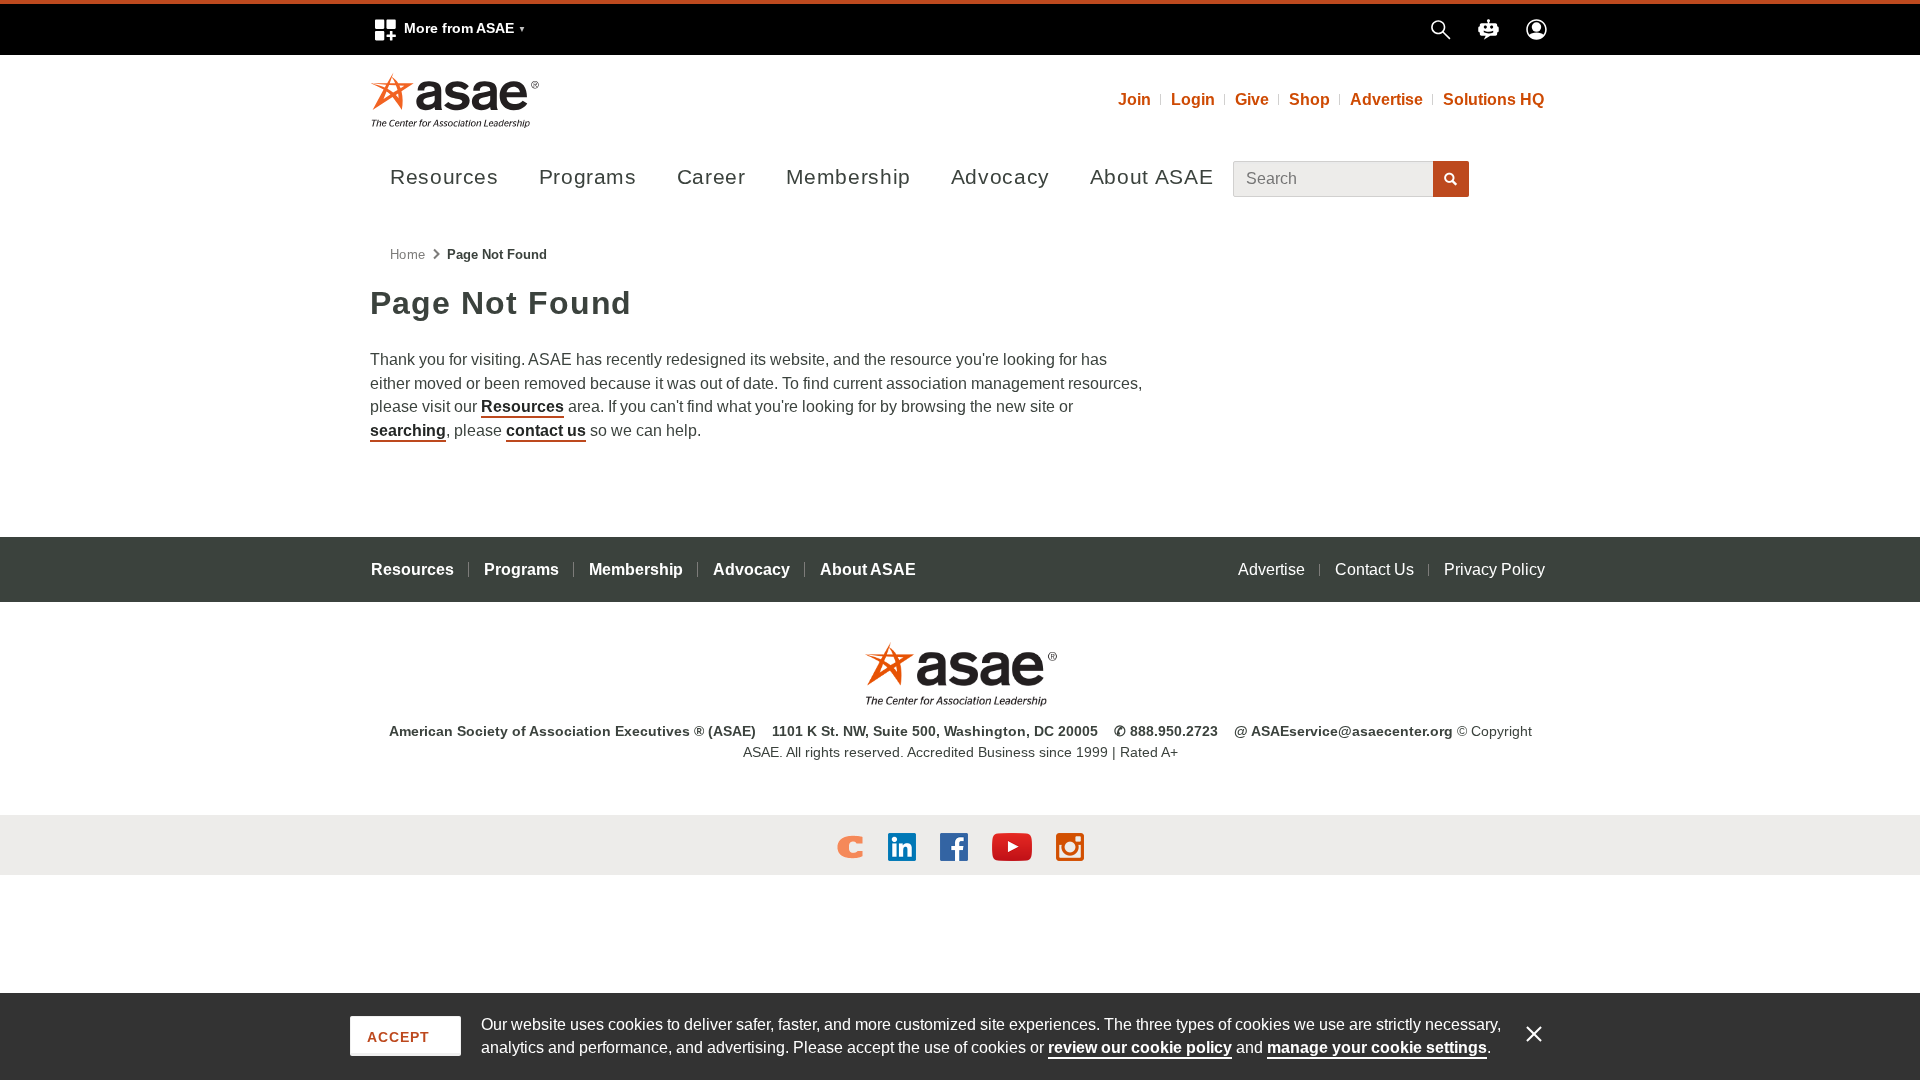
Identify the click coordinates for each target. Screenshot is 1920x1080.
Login (1193, 99)
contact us (546, 430)
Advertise (1386, 99)
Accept (398, 1037)
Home (407, 254)
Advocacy (1000, 176)
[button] (449, 29)
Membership (848, 176)
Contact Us (1374, 569)
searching (408, 430)
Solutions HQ (1493, 99)
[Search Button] (1451, 179)
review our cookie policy (1140, 1047)
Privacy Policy (1494, 569)
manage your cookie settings (1377, 1047)
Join (1134, 99)
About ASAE (1151, 176)
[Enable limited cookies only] (1547, 1033)
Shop (1309, 99)
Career (711, 176)
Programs (588, 176)
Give (1252, 99)
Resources (444, 176)
